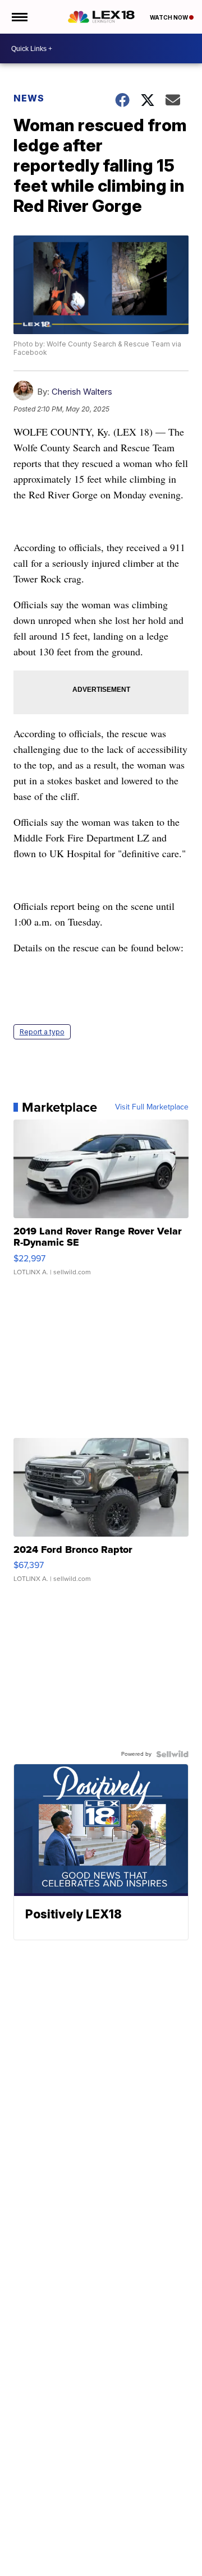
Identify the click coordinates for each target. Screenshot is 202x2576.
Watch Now (169, 17)
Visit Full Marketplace (152, 1107)
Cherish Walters (82, 392)
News (29, 98)
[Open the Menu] (19, 17)
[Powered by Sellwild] (172, 1754)
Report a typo (42, 1032)
